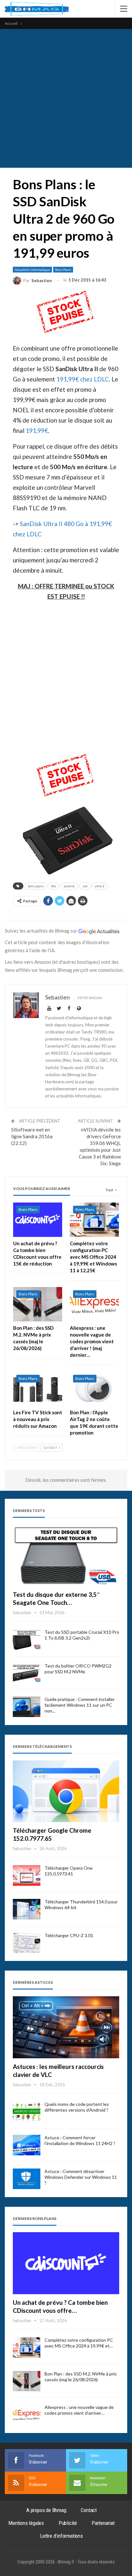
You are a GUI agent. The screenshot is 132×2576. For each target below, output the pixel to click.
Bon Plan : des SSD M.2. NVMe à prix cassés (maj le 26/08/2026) (81, 2377)
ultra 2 (100, 886)
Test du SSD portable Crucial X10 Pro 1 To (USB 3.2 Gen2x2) (82, 1635)
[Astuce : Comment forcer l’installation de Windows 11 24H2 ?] (27, 2145)
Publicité (68, 2523)
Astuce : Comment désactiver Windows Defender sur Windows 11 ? (81, 2177)
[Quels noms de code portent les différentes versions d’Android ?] (27, 2112)
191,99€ (37, 430)
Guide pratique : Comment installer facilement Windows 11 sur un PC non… (80, 1705)
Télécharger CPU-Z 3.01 (69, 1935)
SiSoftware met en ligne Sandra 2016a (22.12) (32, 1136)
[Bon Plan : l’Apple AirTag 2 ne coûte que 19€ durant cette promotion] (94, 1389)
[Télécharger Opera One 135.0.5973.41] (27, 1875)
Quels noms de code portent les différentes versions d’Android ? (77, 2107)
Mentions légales (26, 2523)
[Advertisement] (66, 98)
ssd (85, 886)
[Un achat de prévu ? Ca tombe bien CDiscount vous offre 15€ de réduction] (38, 1220)
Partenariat (103, 2523)
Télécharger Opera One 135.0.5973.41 (69, 1871)
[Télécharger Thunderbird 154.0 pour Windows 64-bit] (27, 1909)
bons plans (36, 886)
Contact (89, 2510)
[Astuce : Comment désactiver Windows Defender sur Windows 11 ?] (27, 2179)
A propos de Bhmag (46, 2510)
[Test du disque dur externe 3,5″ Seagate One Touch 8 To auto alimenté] (66, 1555)
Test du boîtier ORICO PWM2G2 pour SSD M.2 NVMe (78, 1669)
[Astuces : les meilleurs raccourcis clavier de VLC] (66, 2027)
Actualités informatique (32, 270)
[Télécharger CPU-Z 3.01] (27, 1943)
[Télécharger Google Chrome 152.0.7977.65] (66, 1791)
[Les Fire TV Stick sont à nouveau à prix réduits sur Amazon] (38, 1389)
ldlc (54, 886)
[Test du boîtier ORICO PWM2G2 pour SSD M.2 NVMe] (27, 1673)
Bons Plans (63, 270)
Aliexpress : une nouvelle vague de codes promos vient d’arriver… (79, 2410)
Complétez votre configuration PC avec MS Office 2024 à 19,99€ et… (79, 2343)
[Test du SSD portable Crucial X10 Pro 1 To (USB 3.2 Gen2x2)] (27, 1640)
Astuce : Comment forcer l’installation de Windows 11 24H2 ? (80, 2140)
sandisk (69, 886)
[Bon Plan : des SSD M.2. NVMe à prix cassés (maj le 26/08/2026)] (38, 1304)
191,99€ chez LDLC (83, 379)
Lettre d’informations (62, 2536)
